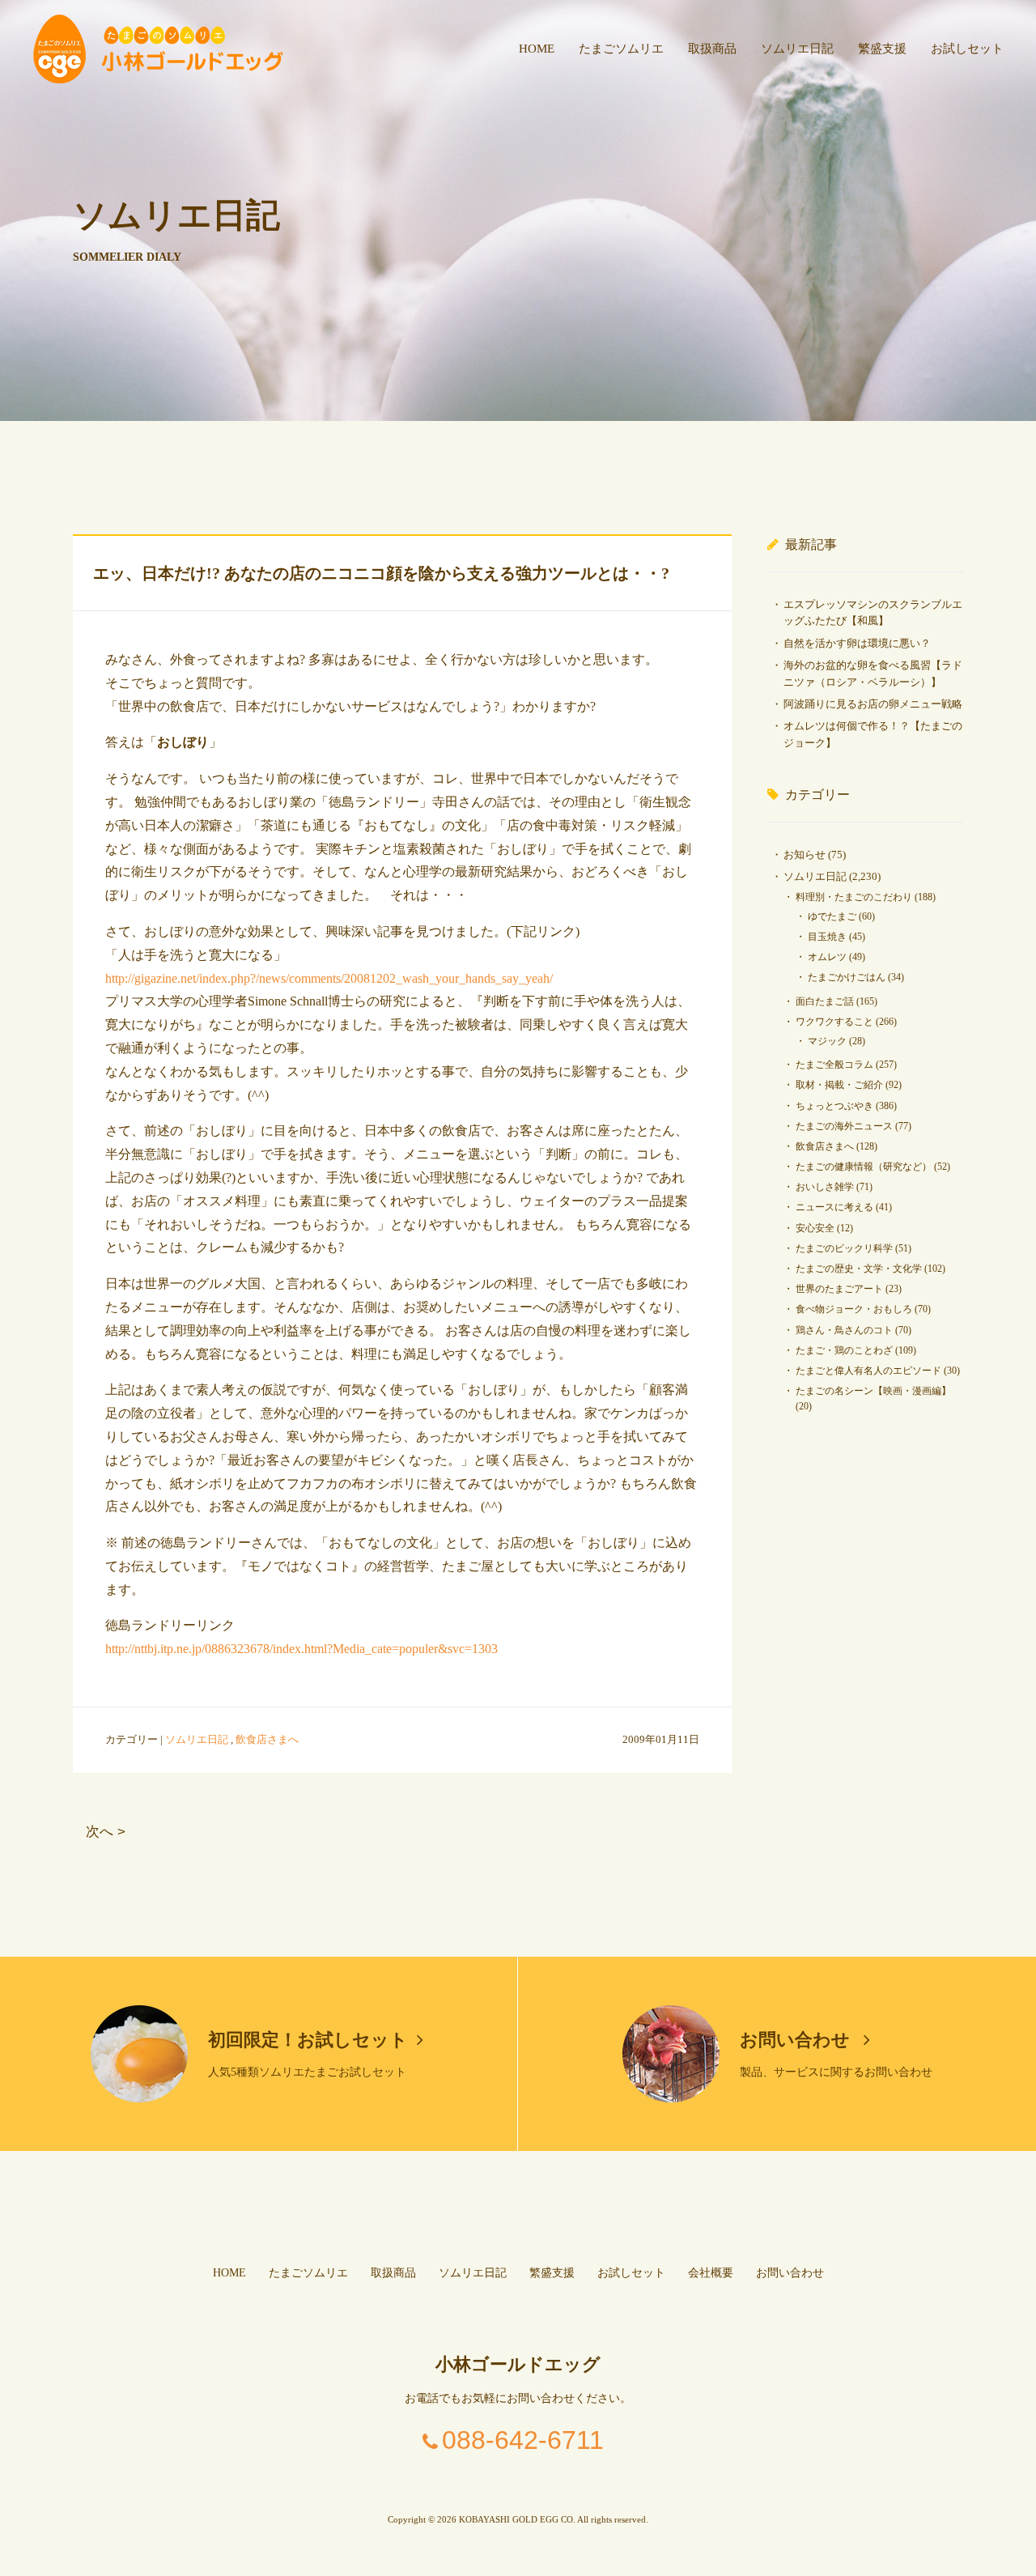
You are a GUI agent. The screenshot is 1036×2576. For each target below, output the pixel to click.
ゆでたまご (832, 916)
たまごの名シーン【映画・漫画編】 (873, 1391)
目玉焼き (827, 937)
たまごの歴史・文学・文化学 (859, 1269)
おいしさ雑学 (825, 1187)
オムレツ (827, 957)
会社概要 (711, 2273)
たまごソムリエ (621, 49)
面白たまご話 (825, 1001)
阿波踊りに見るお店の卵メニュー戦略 (873, 704)
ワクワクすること (834, 1022)
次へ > (106, 1832)
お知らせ (805, 854)
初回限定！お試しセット (308, 2040)
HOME (537, 49)
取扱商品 (712, 49)
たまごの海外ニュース (844, 1126)
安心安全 (815, 1228)
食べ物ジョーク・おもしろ (854, 1309)
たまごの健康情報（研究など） (864, 1167)
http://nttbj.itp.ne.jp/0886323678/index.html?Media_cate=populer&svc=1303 (301, 1649)
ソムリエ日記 (797, 49)
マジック (827, 1041)
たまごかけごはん (847, 977)
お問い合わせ (797, 2040)
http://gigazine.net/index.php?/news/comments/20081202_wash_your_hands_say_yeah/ (329, 978)
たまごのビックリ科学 (844, 1248)
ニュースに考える (834, 1207)
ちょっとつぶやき (834, 1106)
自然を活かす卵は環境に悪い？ (857, 643)
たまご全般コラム (834, 1065)
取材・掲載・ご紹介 (839, 1085)
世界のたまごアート (839, 1289)
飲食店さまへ (267, 1739)
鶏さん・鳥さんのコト (844, 1330)
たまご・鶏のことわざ (844, 1350)
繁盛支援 (882, 49)
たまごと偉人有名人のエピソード (868, 1371)
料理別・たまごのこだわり (854, 897)
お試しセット (967, 49)
